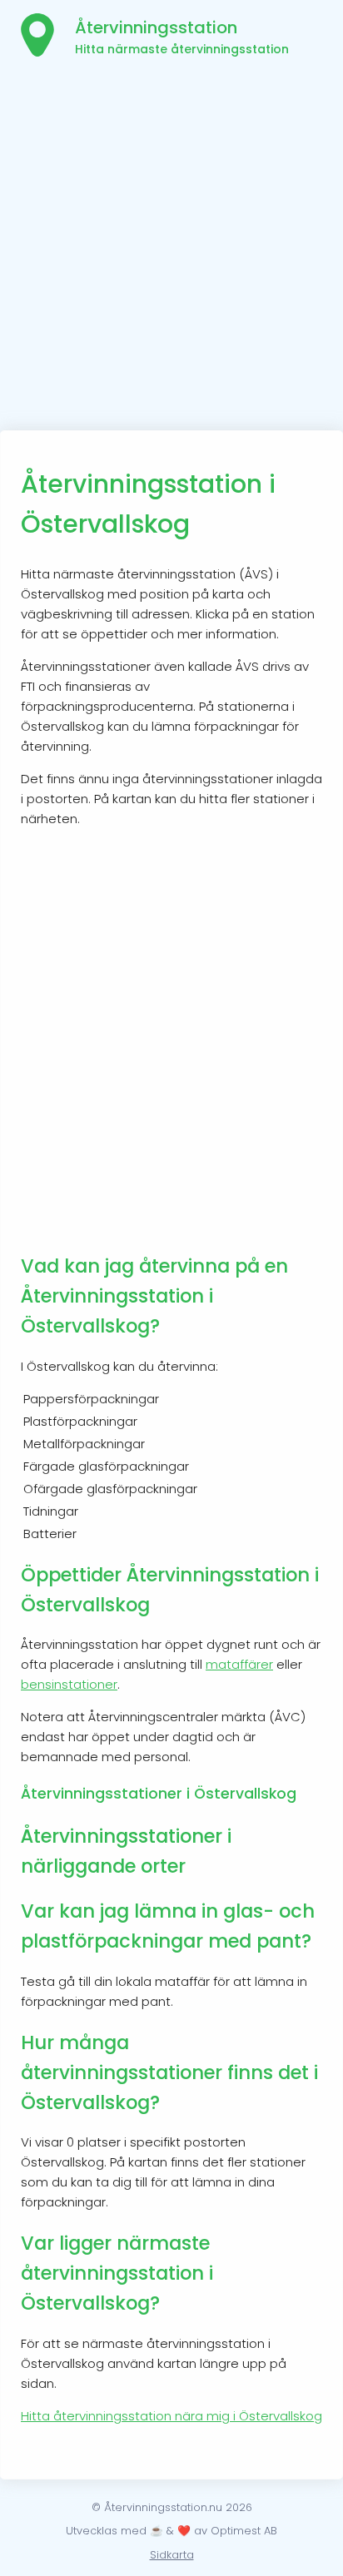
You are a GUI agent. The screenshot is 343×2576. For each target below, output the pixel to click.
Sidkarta (172, 2555)
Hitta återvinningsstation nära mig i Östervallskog (171, 2416)
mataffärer (239, 1664)
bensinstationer (69, 1684)
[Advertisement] (171, 251)
